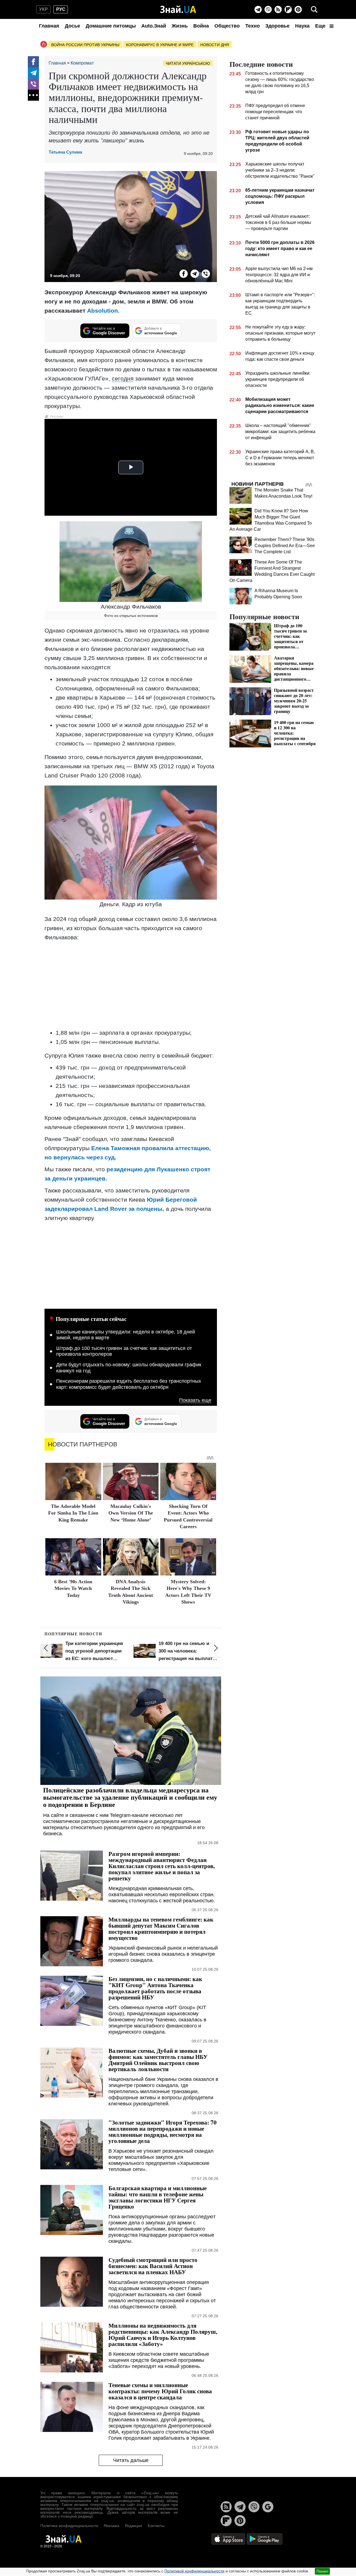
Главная (49, 26)
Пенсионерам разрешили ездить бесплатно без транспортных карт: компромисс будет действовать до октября (129, 1384)
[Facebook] (33, 62)
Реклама (112, 2526)
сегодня (123, 378)
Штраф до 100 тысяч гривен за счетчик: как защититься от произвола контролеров (124, 1351)
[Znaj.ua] (178, 9)
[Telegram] (258, 9)
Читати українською (188, 63)
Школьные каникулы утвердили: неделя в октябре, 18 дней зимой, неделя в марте (126, 1335)
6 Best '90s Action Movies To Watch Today (73, 1588)
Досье (72, 26)
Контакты (156, 2526)
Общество (227, 26)
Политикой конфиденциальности (194, 2571)
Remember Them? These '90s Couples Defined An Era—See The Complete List (285, 546)
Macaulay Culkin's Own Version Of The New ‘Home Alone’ (131, 1513)
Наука (302, 26)
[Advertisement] (131, 985)
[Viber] (268, 9)
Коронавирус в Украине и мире (160, 45)
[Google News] (268, 2507)
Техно (253, 26)
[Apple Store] (229, 2539)
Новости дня (215, 45)
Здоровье (277, 26)
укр (44, 9)
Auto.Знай (154, 26)
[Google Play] (264, 2539)
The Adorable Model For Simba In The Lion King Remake (73, 1513)
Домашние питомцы (111, 26)
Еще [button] (321, 26)
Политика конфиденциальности (69, 2526)
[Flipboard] (288, 9)
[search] (314, 9)
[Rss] (278, 9)
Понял (322, 2571)
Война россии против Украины (85, 45)
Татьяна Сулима (65, 152)
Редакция (133, 2526)
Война (201, 26)
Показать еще (195, 1400)
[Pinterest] (298, 9)
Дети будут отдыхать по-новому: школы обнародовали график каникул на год (129, 1368)
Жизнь (180, 26)
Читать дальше (131, 2460)
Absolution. (102, 311)
